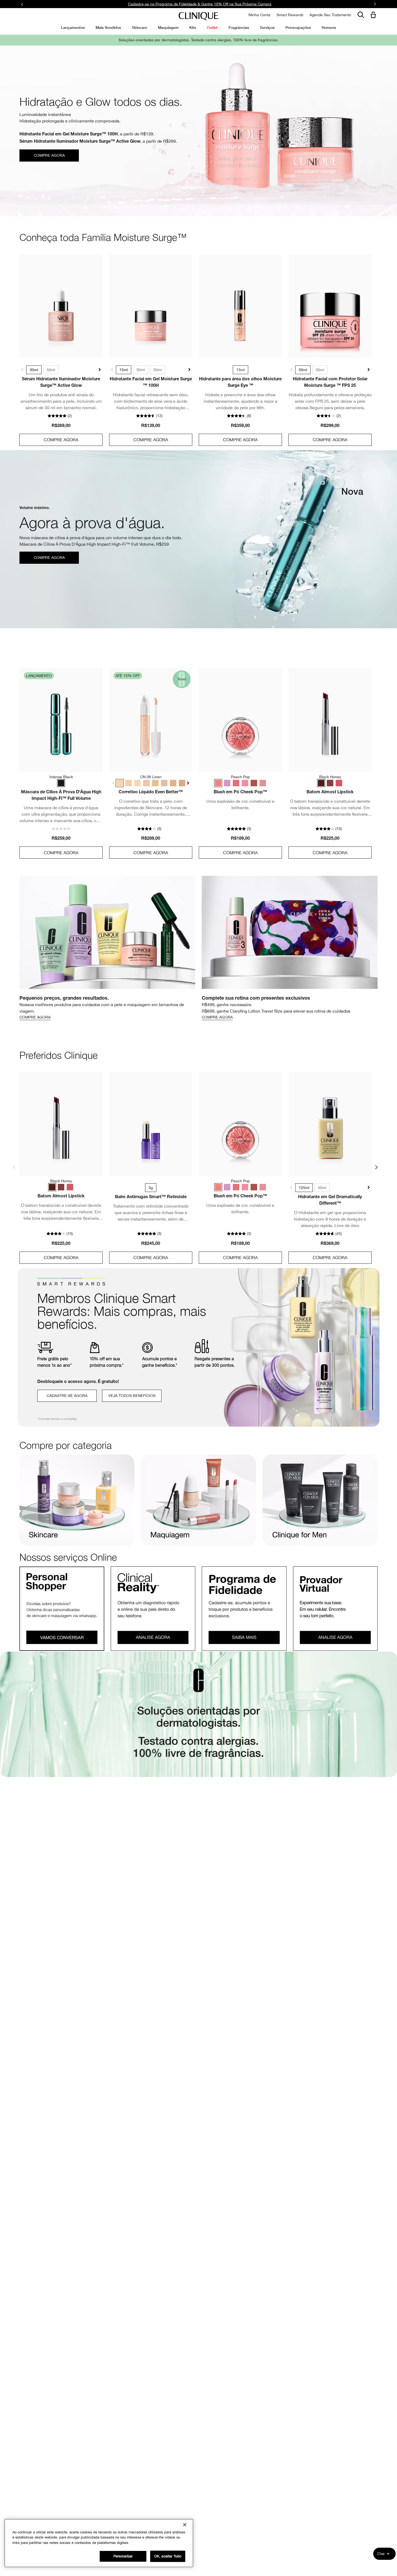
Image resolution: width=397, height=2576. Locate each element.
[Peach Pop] (218, 783)
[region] (99, 2543)
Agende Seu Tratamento (330, 15)
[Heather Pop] (263, 783)
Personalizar (123, 2556)
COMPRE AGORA (61, 440)
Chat (381, 2554)
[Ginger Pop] (236, 783)
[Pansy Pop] (227, 783)
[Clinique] (198, 16)
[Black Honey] (321, 783)
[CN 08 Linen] (120, 783)
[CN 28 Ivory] (146, 783)
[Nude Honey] (330, 783)
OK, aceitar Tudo (168, 2556)
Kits (193, 27)
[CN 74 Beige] (182, 783)
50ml (51, 370)
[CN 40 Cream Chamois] (164, 783)
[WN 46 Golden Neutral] (155, 783)
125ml (304, 1188)
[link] (61, 306)
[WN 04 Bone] (137, 783)
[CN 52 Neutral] (173, 783)
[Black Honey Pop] (254, 783)
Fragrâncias (239, 27)
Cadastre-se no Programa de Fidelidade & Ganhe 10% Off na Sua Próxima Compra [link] (200, 4)
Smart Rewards (290, 15)
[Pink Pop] (245, 783)
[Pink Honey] (339, 783)
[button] (374, 15)
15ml (124, 370)
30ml (34, 370)
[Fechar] (185, 2525)
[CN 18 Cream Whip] (129, 783)
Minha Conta (259, 15)
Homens (329, 27)
